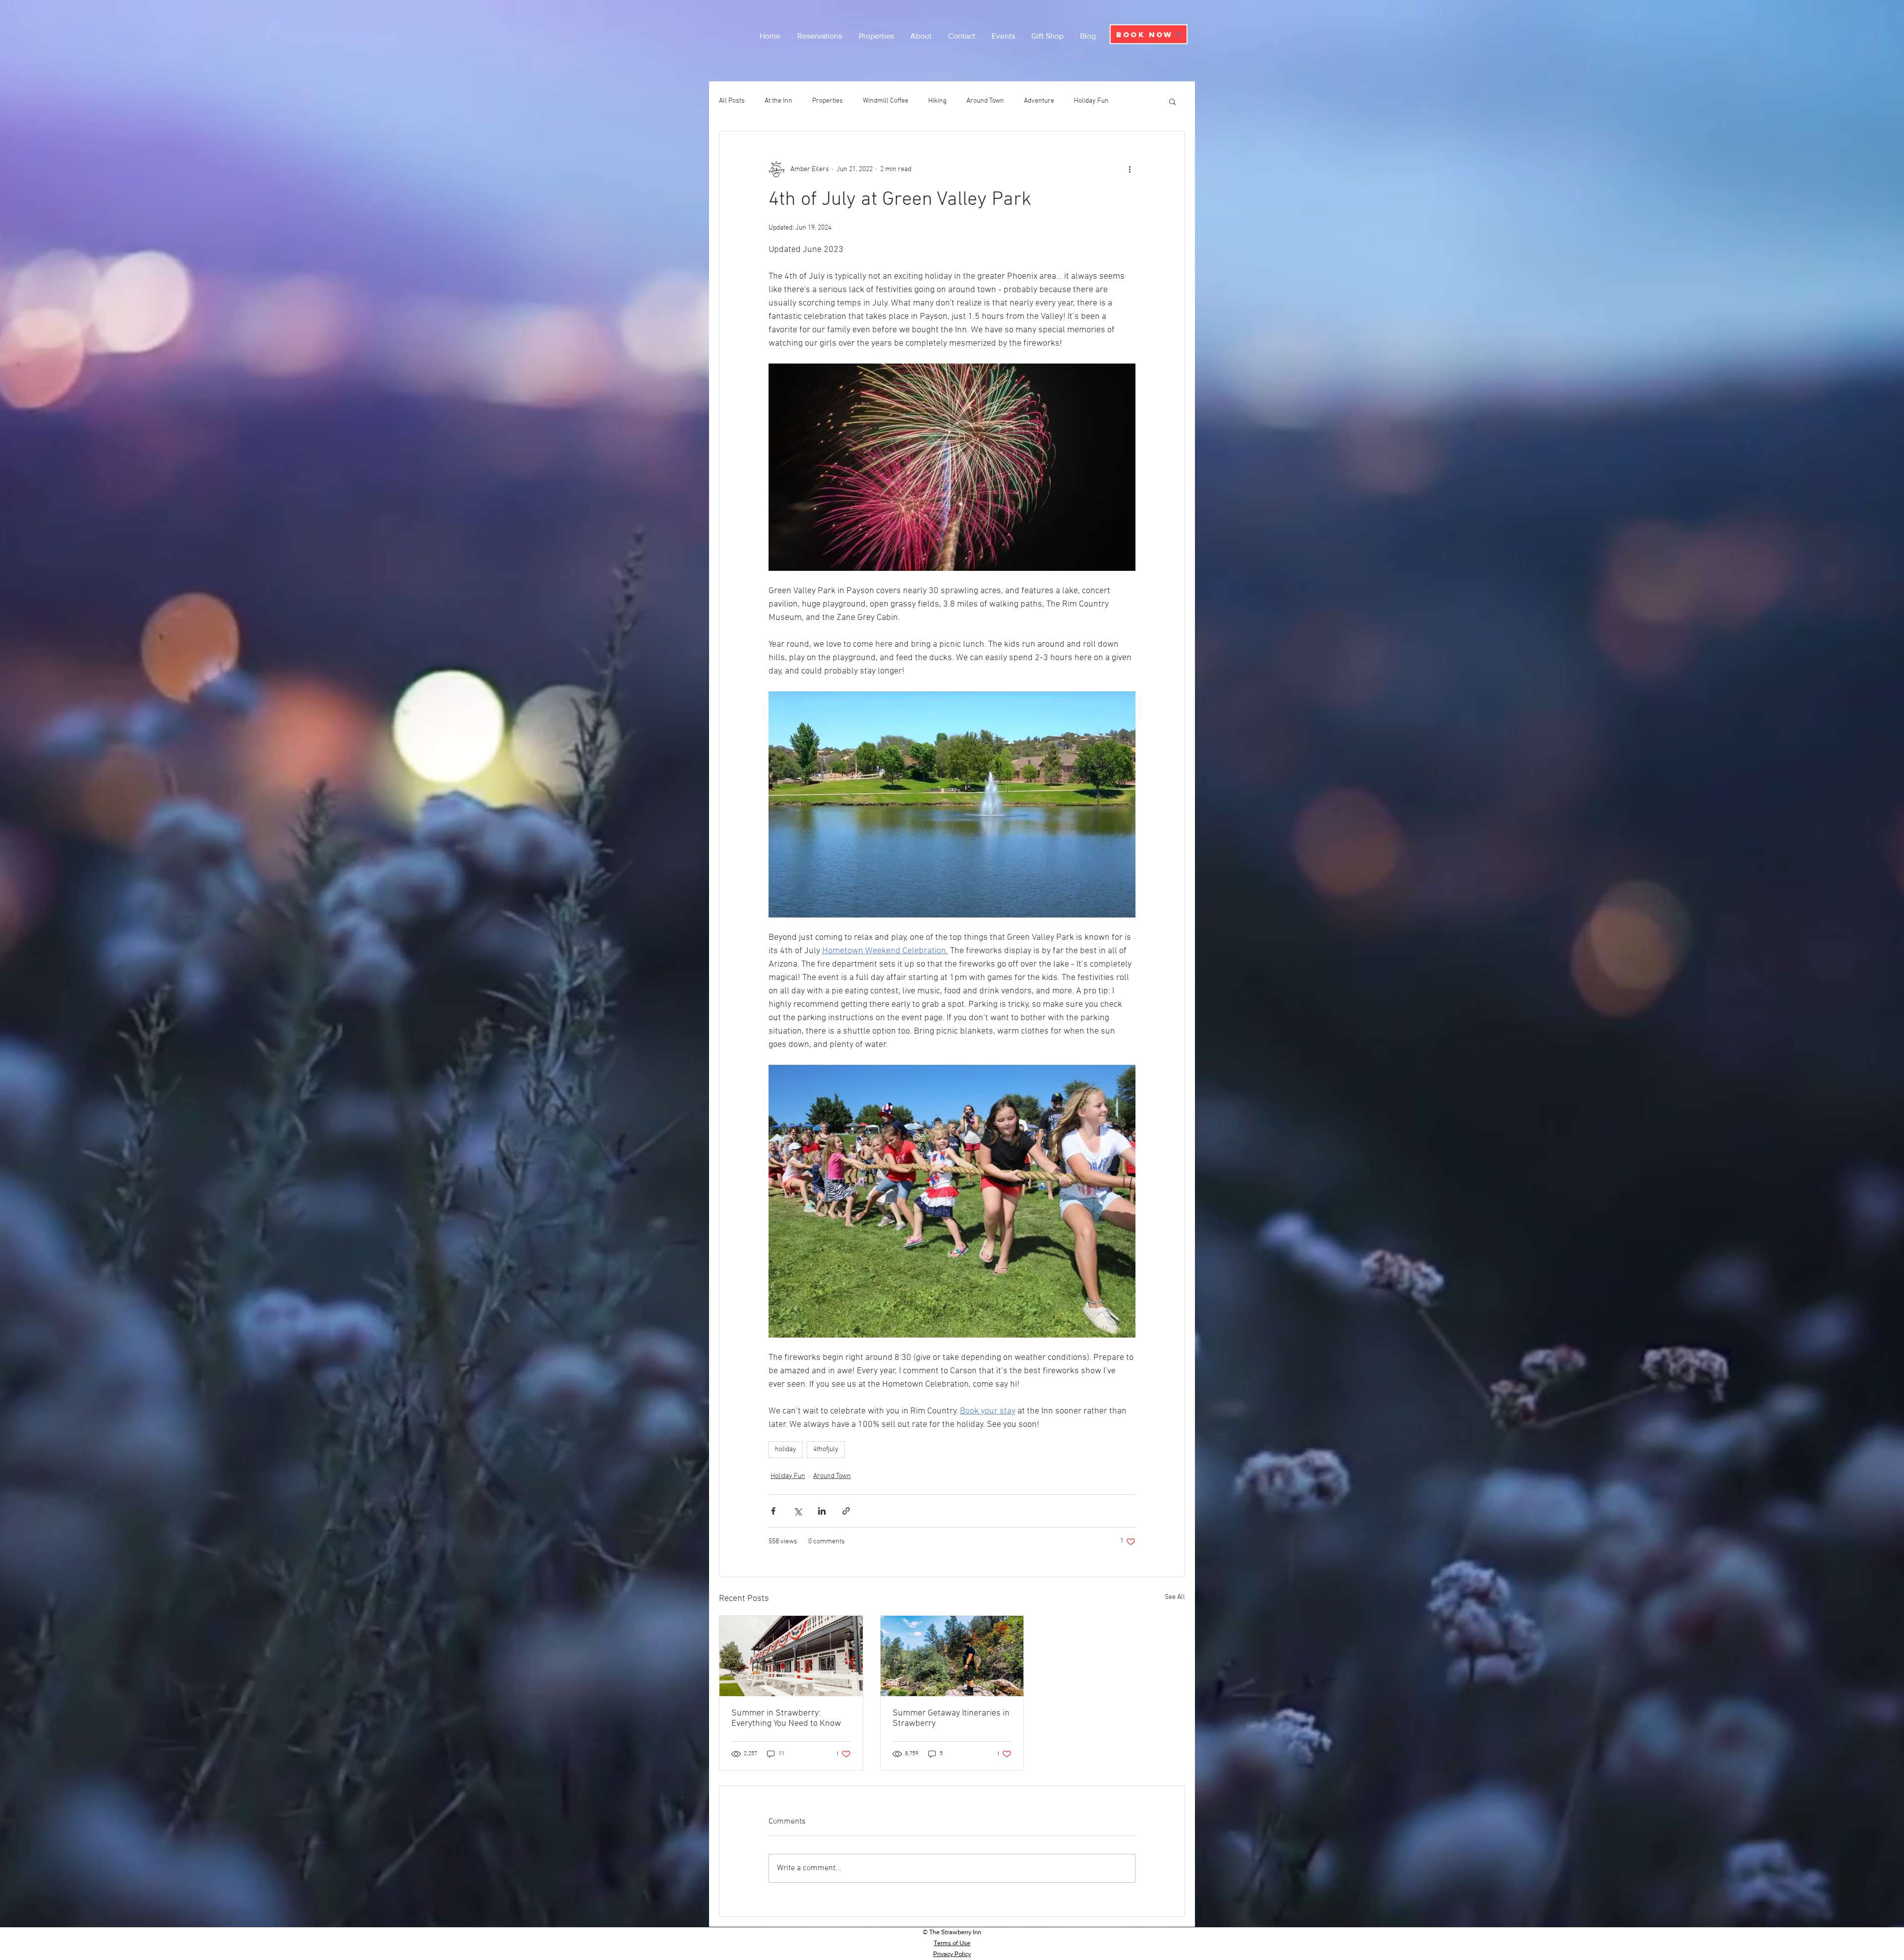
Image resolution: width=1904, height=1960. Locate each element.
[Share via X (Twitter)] (798, 1511)
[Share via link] (846, 1511)
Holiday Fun (1091, 101)
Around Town (985, 101)
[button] (1172, 101)
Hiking (937, 101)
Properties (828, 101)
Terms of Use (952, 1943)
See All (1175, 1597)
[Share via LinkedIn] (822, 1511)
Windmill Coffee (886, 101)
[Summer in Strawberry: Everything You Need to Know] (791, 1656)
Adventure (1039, 101)
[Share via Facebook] (773, 1511)
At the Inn (778, 101)
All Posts (732, 101)
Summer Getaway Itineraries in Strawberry (951, 1718)
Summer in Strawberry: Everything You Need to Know (786, 1718)
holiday (786, 1449)
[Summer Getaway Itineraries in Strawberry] (952, 1656)
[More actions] (1130, 169)
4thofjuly (826, 1449)
